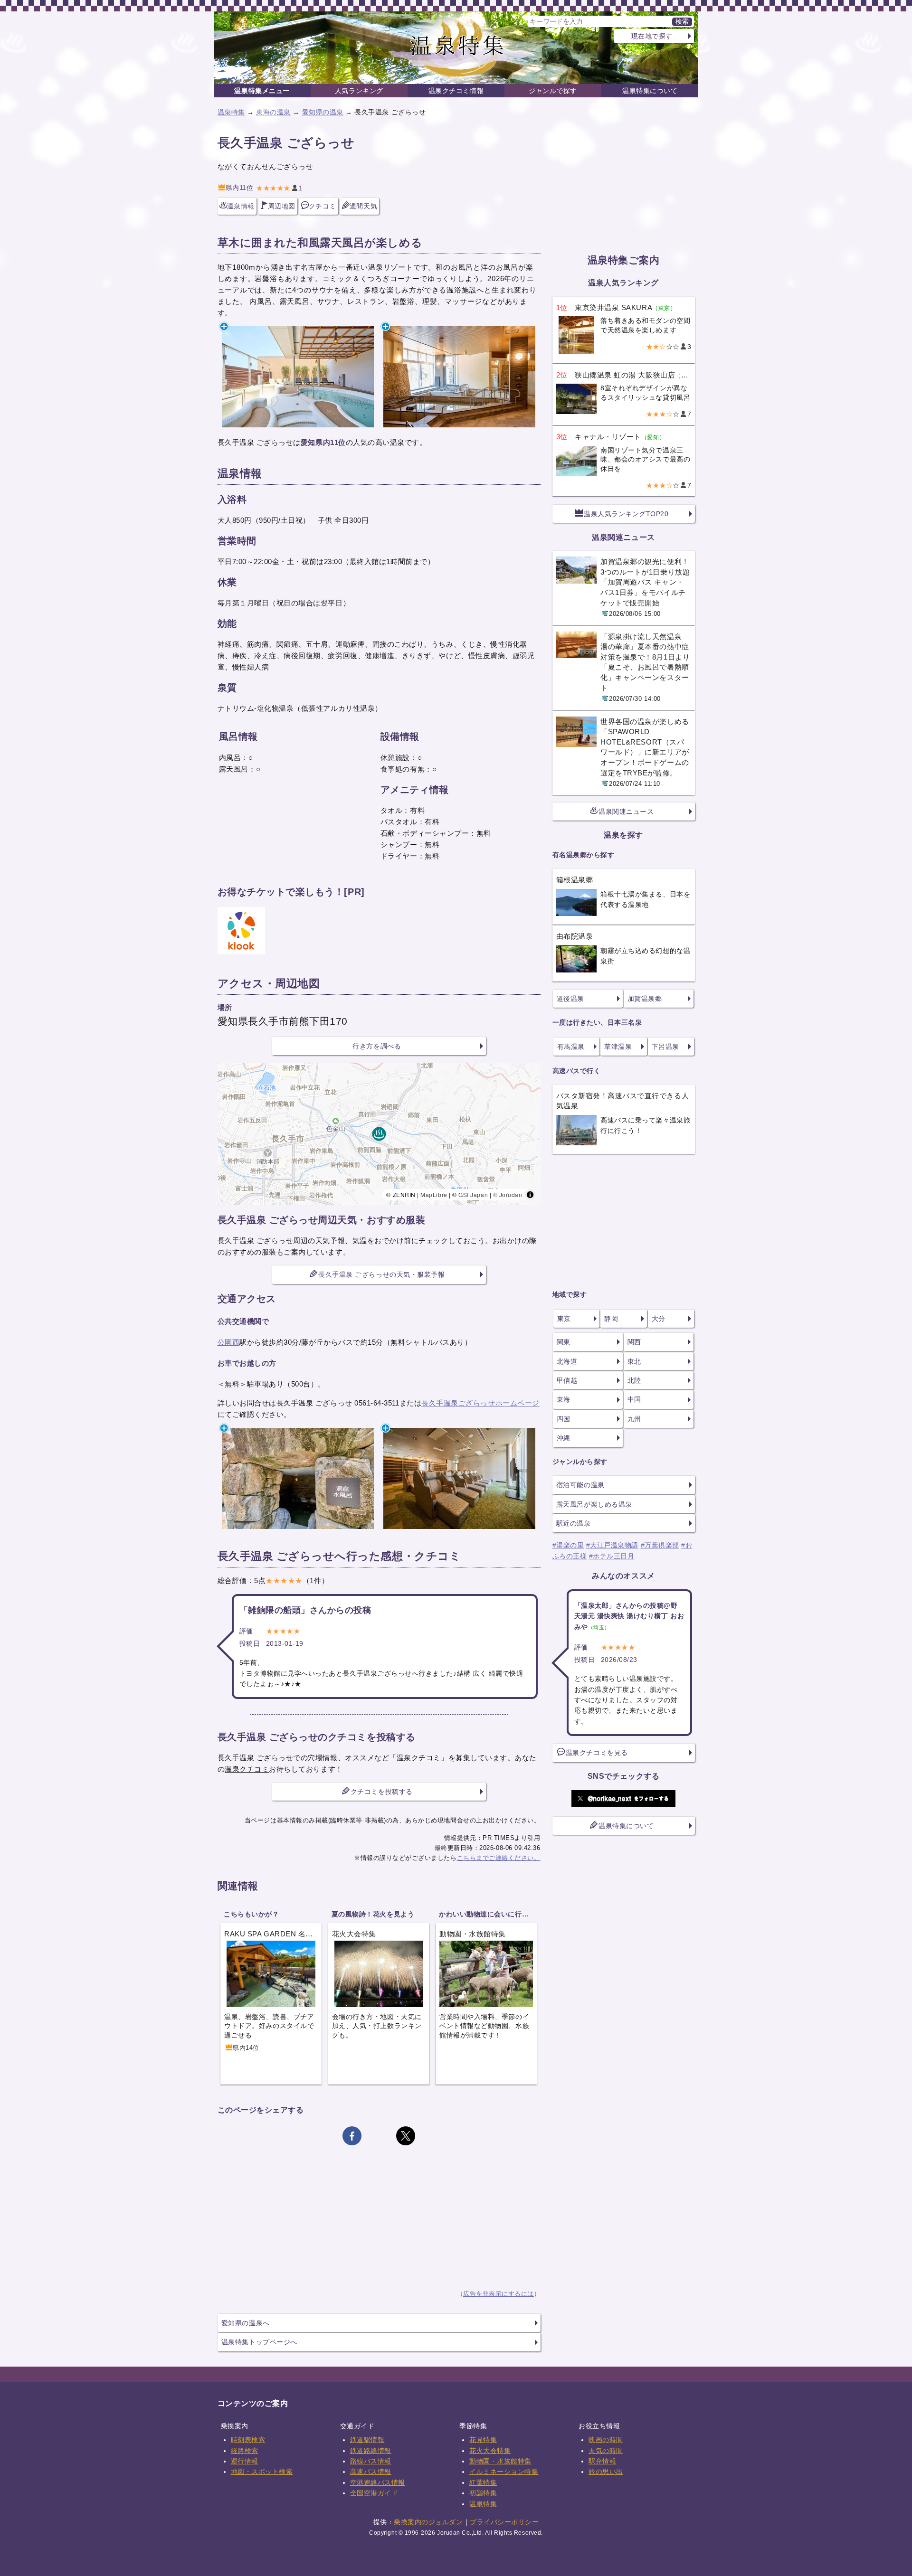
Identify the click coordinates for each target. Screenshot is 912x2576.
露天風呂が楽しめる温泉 (594, 1504)
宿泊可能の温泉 (580, 1485)
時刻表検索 (248, 2440)
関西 (634, 1342)
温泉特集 (231, 112)
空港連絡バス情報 (378, 2482)
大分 (659, 1319)
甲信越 (567, 1380)
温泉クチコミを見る (597, 1753)
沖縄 (564, 1438)
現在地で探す (652, 36)
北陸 (634, 1380)
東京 (564, 1319)
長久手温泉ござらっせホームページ (480, 1403)
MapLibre (434, 1194)
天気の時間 (606, 2451)
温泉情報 (241, 206)
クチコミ (323, 206)
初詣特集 (483, 2493)
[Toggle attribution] (530, 1195)
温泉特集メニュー (262, 91)
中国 (634, 1399)
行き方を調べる (377, 1046)
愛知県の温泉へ (246, 2323)
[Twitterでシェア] (406, 2136)
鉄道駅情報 (367, 2440)
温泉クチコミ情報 (456, 91)
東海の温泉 (273, 112)
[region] (379, 1134)
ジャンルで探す (553, 91)
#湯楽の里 (568, 1545)
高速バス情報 (371, 2472)
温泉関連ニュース (626, 811)
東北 (634, 1361)
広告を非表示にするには (499, 2294)
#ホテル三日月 (612, 1556)
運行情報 (245, 2461)
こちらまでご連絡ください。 (499, 1858)
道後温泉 (570, 999)
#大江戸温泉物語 (612, 1545)
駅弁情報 (602, 2461)
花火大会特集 (490, 2451)
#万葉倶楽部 (660, 1545)
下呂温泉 (665, 1047)
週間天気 (363, 206)
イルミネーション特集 (504, 2472)
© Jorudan (508, 1194)
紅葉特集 (483, 2482)
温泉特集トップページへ (259, 2342)
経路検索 (245, 2451)
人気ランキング (359, 91)
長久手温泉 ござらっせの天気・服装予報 (381, 1274)
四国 (564, 1419)
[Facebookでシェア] (352, 2136)
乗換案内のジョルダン (428, 2522)
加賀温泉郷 (645, 999)
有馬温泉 (571, 1047)
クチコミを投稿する (382, 1792)
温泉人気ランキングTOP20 (626, 514)
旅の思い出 (606, 2472)
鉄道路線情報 (371, 2451)
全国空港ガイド (374, 2493)
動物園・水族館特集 (500, 2461)
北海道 (567, 1361)
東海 (564, 1399)
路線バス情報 (371, 2461)
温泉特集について (650, 91)
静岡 (611, 1319)
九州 (634, 1419)
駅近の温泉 (574, 1523)
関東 (564, 1342)
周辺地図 (282, 206)
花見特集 (483, 2440)
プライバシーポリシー (504, 2522)
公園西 (229, 1342)
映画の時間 (606, 2440)
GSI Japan (473, 1194)
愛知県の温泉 (323, 112)
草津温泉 (618, 1047)
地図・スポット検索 (262, 2472)
